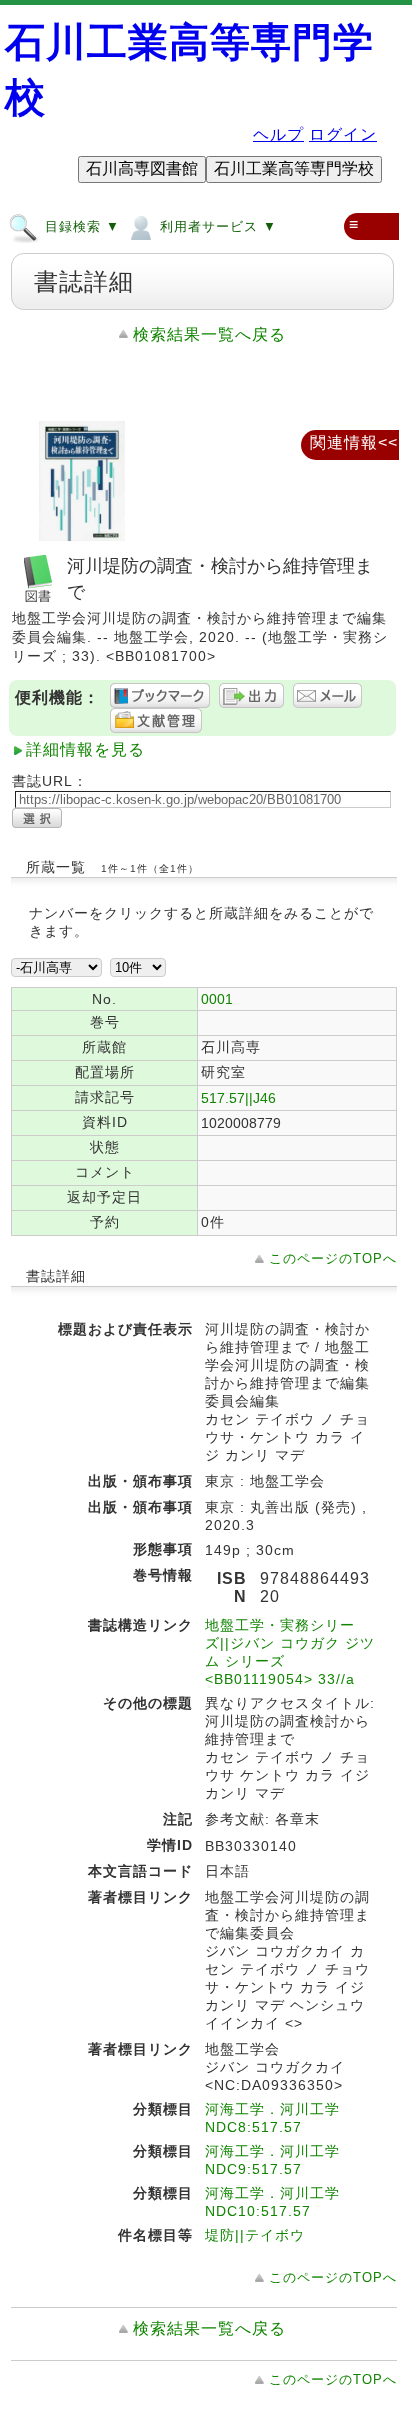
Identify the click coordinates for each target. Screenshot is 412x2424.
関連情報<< (354, 442)
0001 (217, 999)
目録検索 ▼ (80, 226)
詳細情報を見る (85, 749)
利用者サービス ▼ (216, 226)
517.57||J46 (238, 1098)
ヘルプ (278, 134)
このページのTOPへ (333, 1258)
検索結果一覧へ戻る (209, 334)
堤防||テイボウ (255, 2235)
